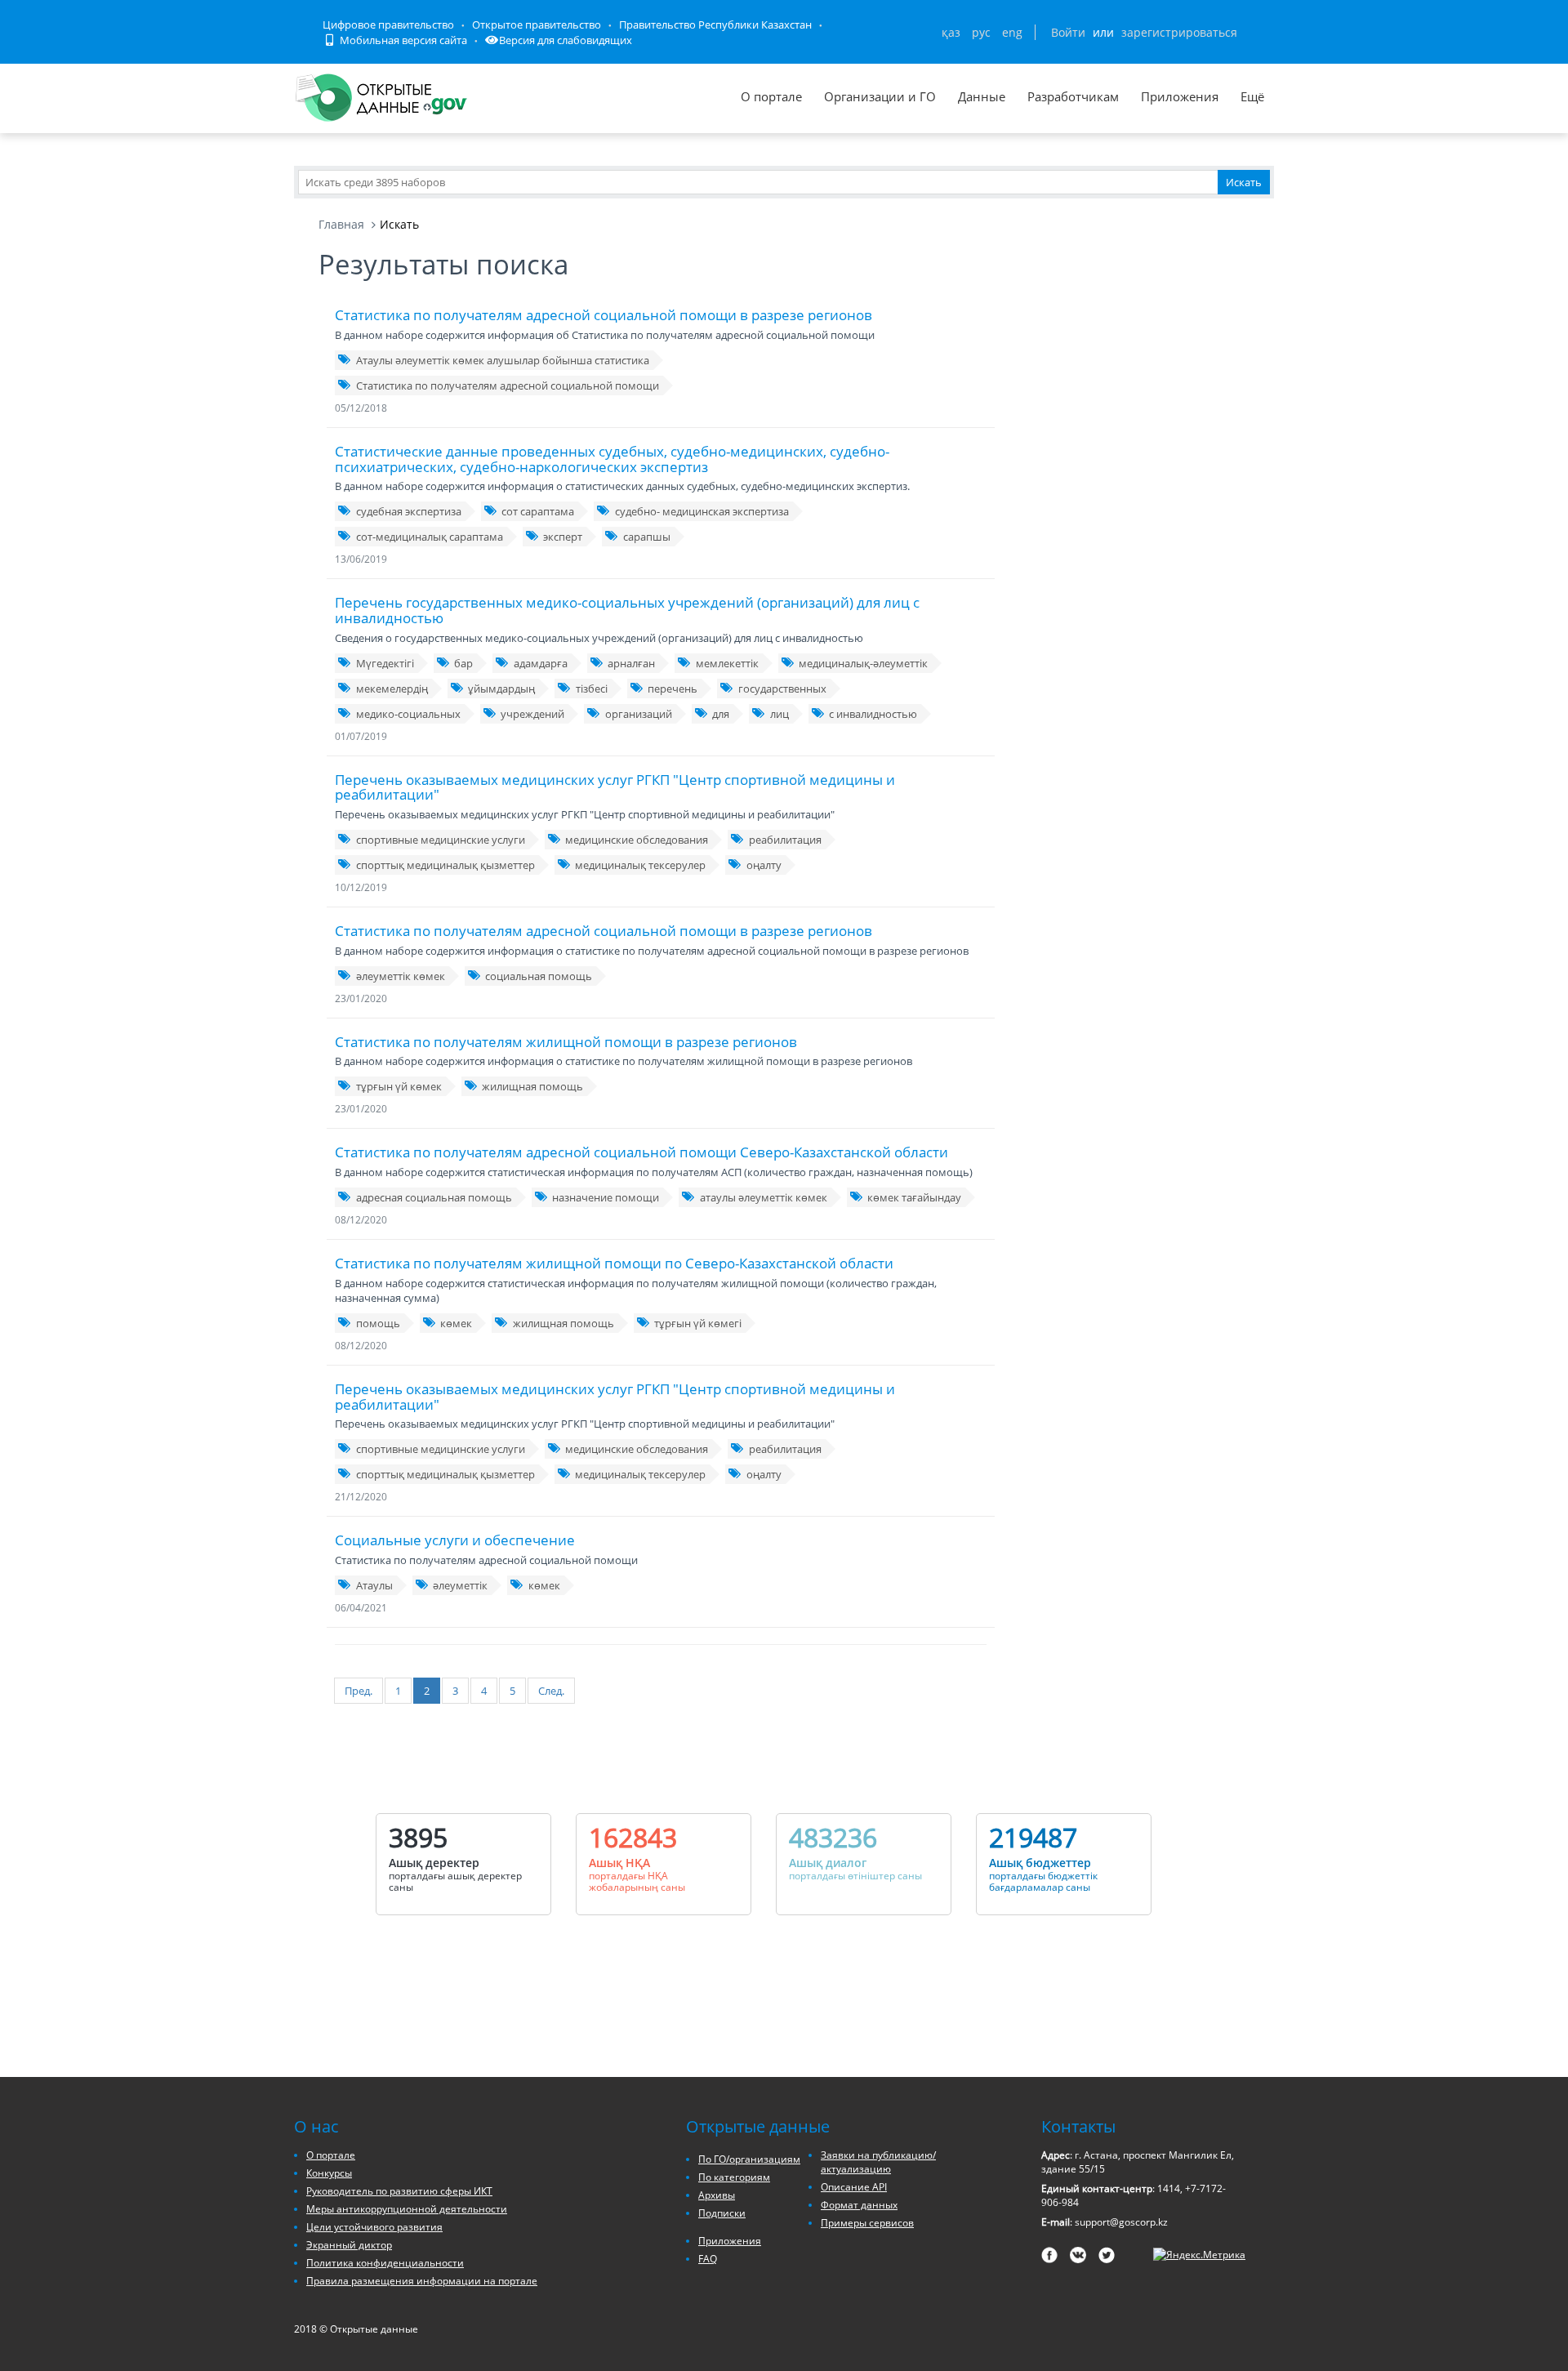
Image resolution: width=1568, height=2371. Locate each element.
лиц (780, 714)
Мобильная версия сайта (402, 40)
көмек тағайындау (914, 1197)
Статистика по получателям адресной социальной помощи (508, 386)
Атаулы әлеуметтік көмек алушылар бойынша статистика (503, 360)
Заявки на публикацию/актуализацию (878, 2162)
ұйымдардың (501, 689)
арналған (631, 663)
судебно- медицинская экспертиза (702, 511)
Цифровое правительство (388, 25)
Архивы (717, 2195)
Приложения (1180, 96)
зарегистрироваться (1179, 32)
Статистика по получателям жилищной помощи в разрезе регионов (566, 1042)
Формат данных (859, 2205)
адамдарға (541, 663)
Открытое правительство (537, 25)
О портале (771, 96)
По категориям (734, 2177)
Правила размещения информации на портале (422, 2281)
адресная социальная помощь (434, 1197)
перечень (673, 689)
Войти (1068, 32)
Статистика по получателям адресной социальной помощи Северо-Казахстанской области (641, 1152)
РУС (981, 32)
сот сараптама (538, 511)
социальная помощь (539, 976)
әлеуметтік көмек (401, 976)
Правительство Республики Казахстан (715, 25)
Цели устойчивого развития (374, 2227)
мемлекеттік (727, 663)
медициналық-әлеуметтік (863, 663)
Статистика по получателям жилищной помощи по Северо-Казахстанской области (614, 1263)
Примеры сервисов (867, 2223)
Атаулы (374, 1585)
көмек (456, 1323)
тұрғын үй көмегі (698, 1323)
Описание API (854, 2187)
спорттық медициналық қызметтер (445, 865)
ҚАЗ (951, 32)
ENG (1012, 32)
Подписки (722, 2213)
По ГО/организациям (749, 2159)
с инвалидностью (873, 714)
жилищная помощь (532, 1086)
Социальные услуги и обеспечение (455, 1540)
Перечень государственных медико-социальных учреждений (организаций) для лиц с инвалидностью (627, 610)
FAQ (708, 2259)
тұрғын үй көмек (399, 1086)
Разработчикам (1073, 96)
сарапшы (647, 537)
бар (463, 663)
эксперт (563, 537)
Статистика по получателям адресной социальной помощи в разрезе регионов (604, 315)
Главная (341, 224)
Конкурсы (329, 2173)
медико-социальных (408, 714)
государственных (782, 689)
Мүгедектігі (385, 663)
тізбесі (592, 689)
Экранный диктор (349, 2245)
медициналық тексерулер (640, 865)
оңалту (764, 865)
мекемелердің (392, 689)
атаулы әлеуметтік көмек (764, 1197)
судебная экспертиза (409, 511)
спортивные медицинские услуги (441, 840)
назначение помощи (606, 1197)
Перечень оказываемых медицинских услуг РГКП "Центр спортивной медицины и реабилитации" (615, 787)
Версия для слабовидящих (566, 40)
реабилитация (785, 840)
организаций (639, 714)
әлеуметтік (460, 1585)
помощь (378, 1323)
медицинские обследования (637, 840)
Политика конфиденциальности (385, 2263)
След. (551, 1691)
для (721, 714)
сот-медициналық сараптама (430, 537)
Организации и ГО (880, 96)
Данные (982, 96)
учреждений (532, 714)
